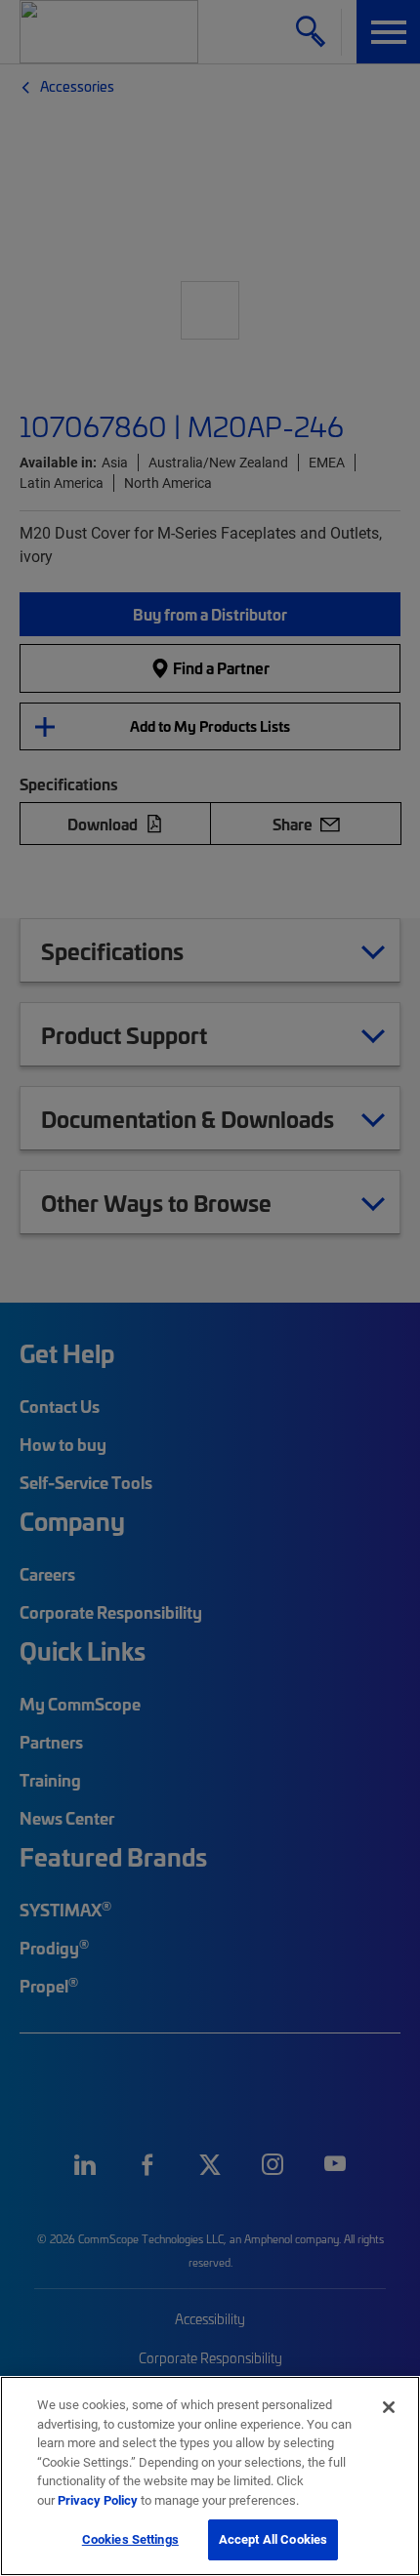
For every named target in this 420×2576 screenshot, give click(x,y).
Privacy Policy (98, 2500)
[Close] (389, 2407)
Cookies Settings (130, 2539)
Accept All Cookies (273, 2539)
